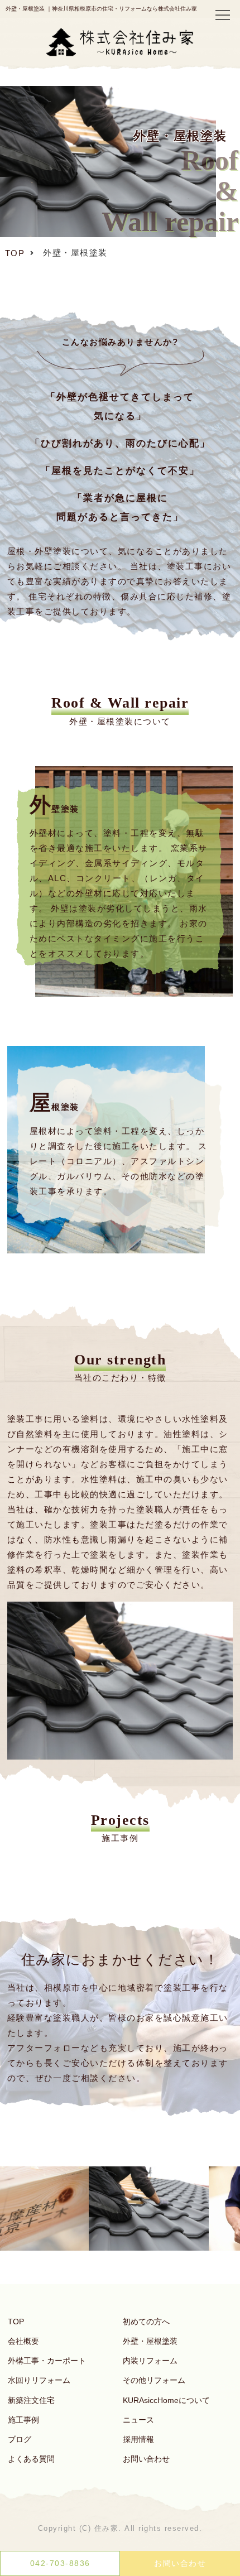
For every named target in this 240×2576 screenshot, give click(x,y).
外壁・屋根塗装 (150, 2341)
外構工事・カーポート (47, 2361)
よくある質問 (31, 2459)
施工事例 (23, 2420)
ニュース (138, 2420)
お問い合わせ (146, 2459)
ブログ (20, 2439)
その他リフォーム (154, 2380)
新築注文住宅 (31, 2400)
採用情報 (138, 2439)
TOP (16, 2322)
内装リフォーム (150, 2361)
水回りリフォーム (39, 2380)
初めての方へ (146, 2322)
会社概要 (23, 2341)
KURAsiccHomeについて (166, 2400)
